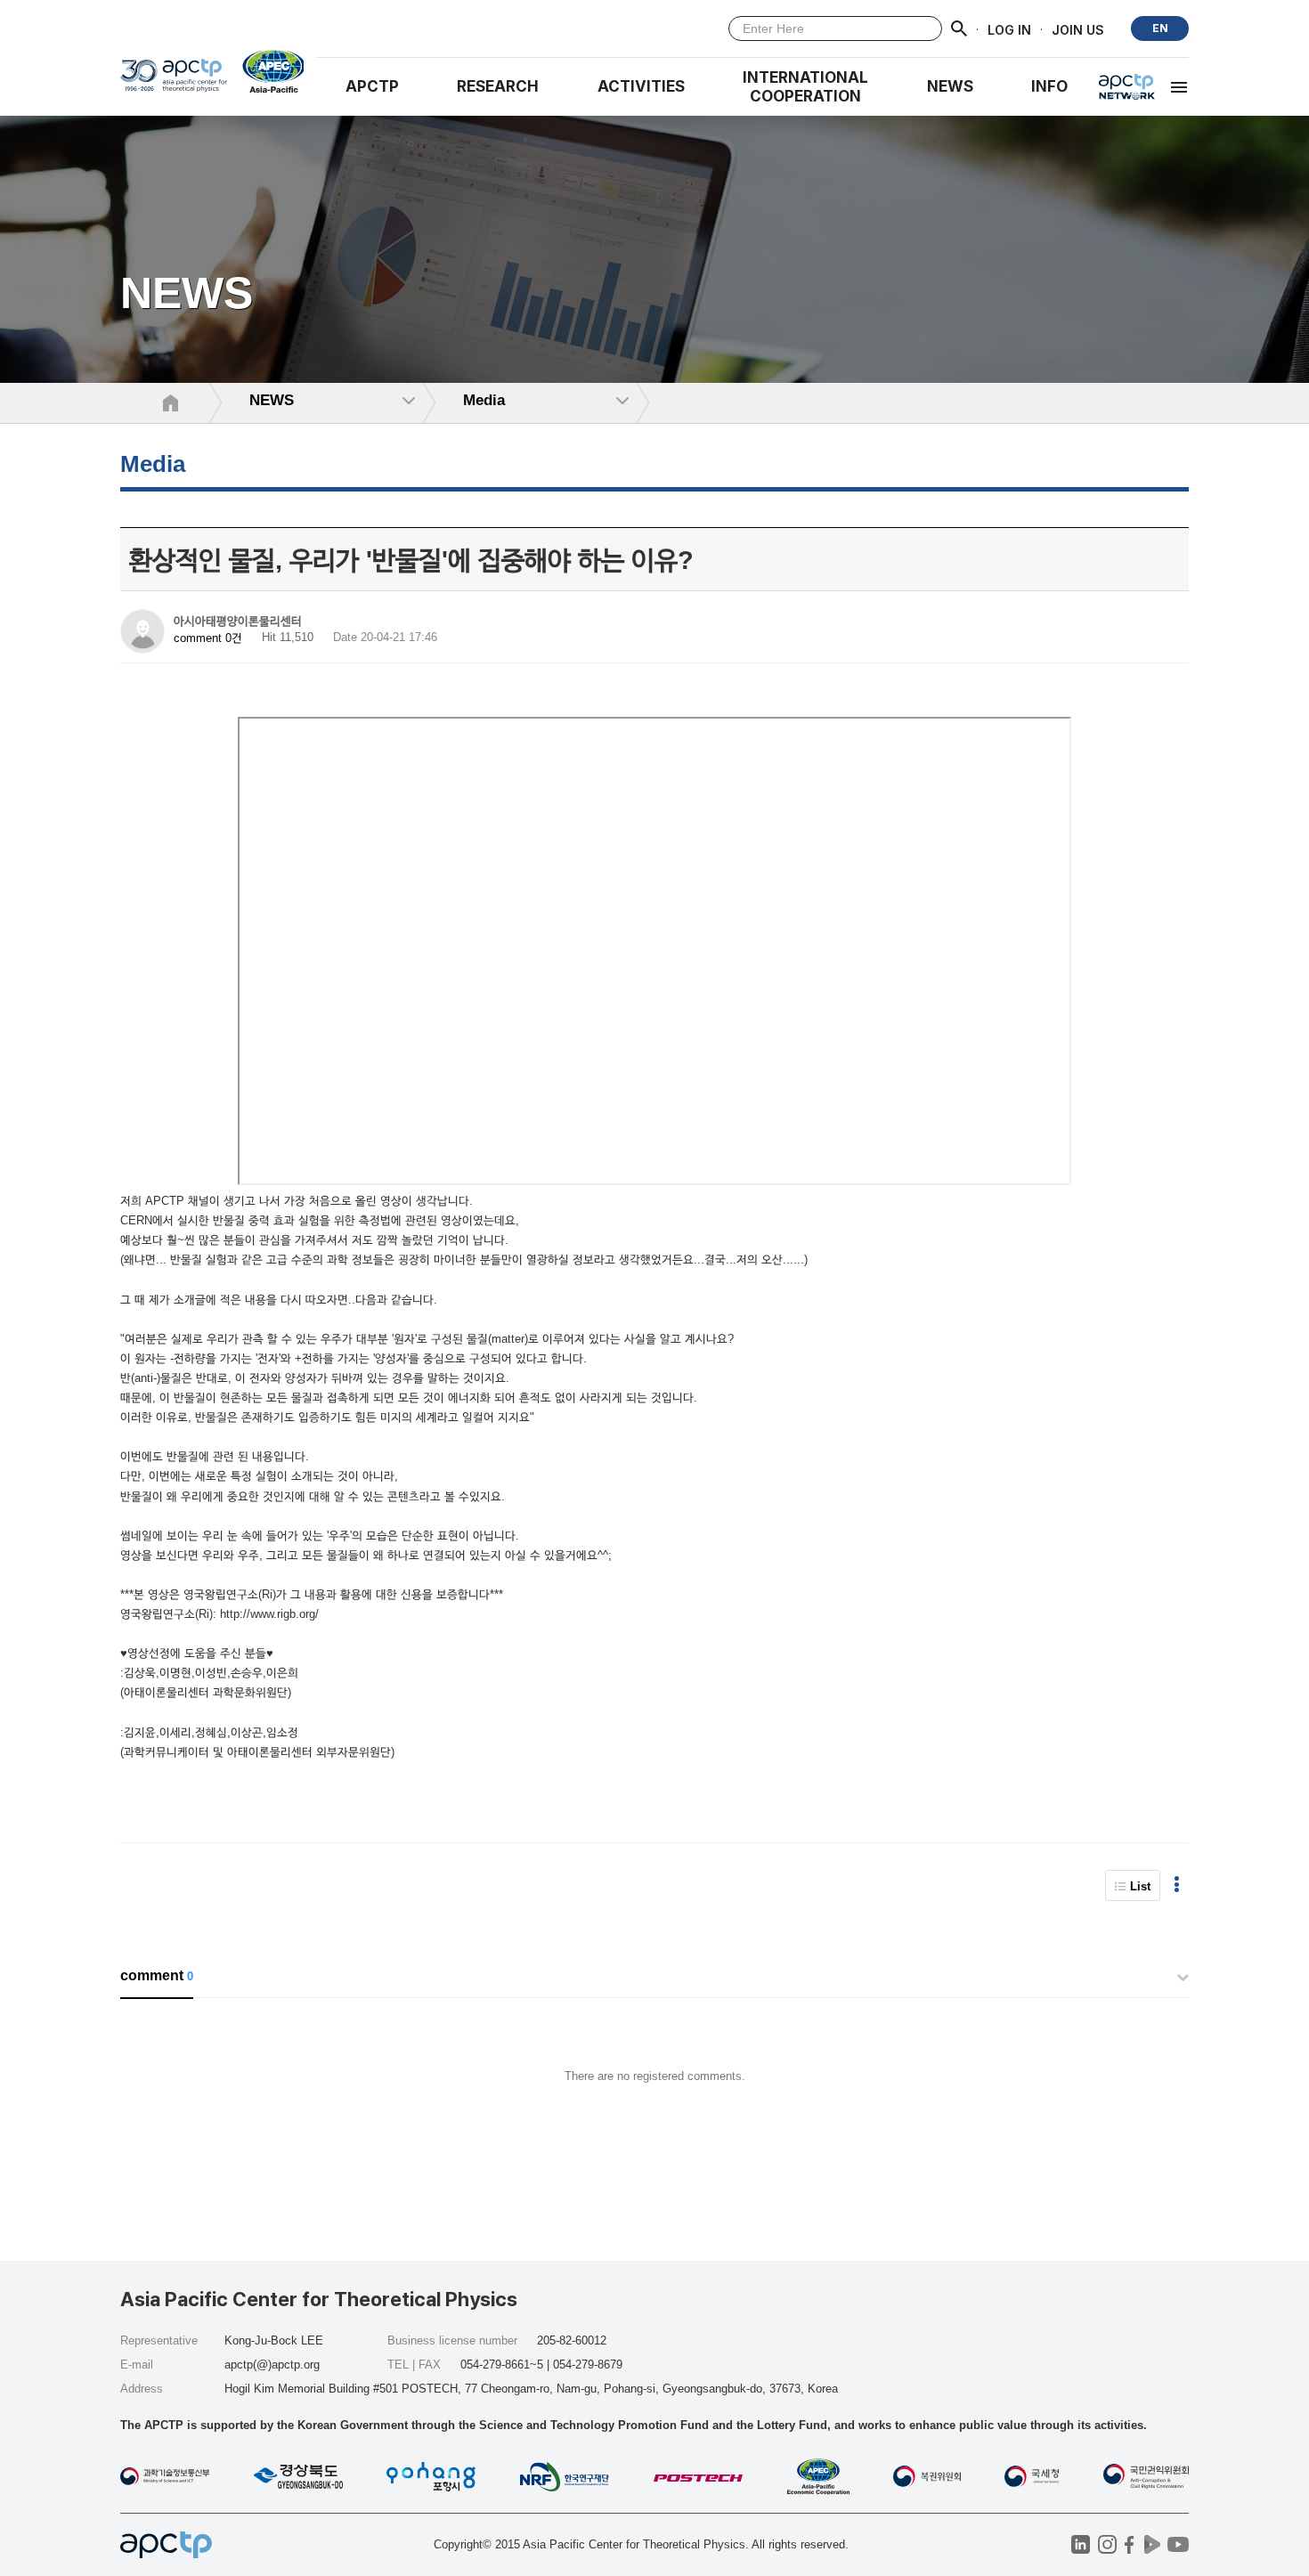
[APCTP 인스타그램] (1107, 2544)
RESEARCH (498, 86)
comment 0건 (208, 638)
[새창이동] (266, 71)
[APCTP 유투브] (1178, 2544)
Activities (641, 86)
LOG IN (1009, 29)
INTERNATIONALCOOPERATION (805, 87)
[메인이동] (174, 81)
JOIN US (1078, 29)
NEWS (950, 86)
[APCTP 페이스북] (1130, 2544)
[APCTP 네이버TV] (1152, 2544)
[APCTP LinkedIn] (1081, 2544)
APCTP (372, 86)
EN (1160, 28)
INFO (1049, 86)
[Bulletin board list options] (1177, 1885)
